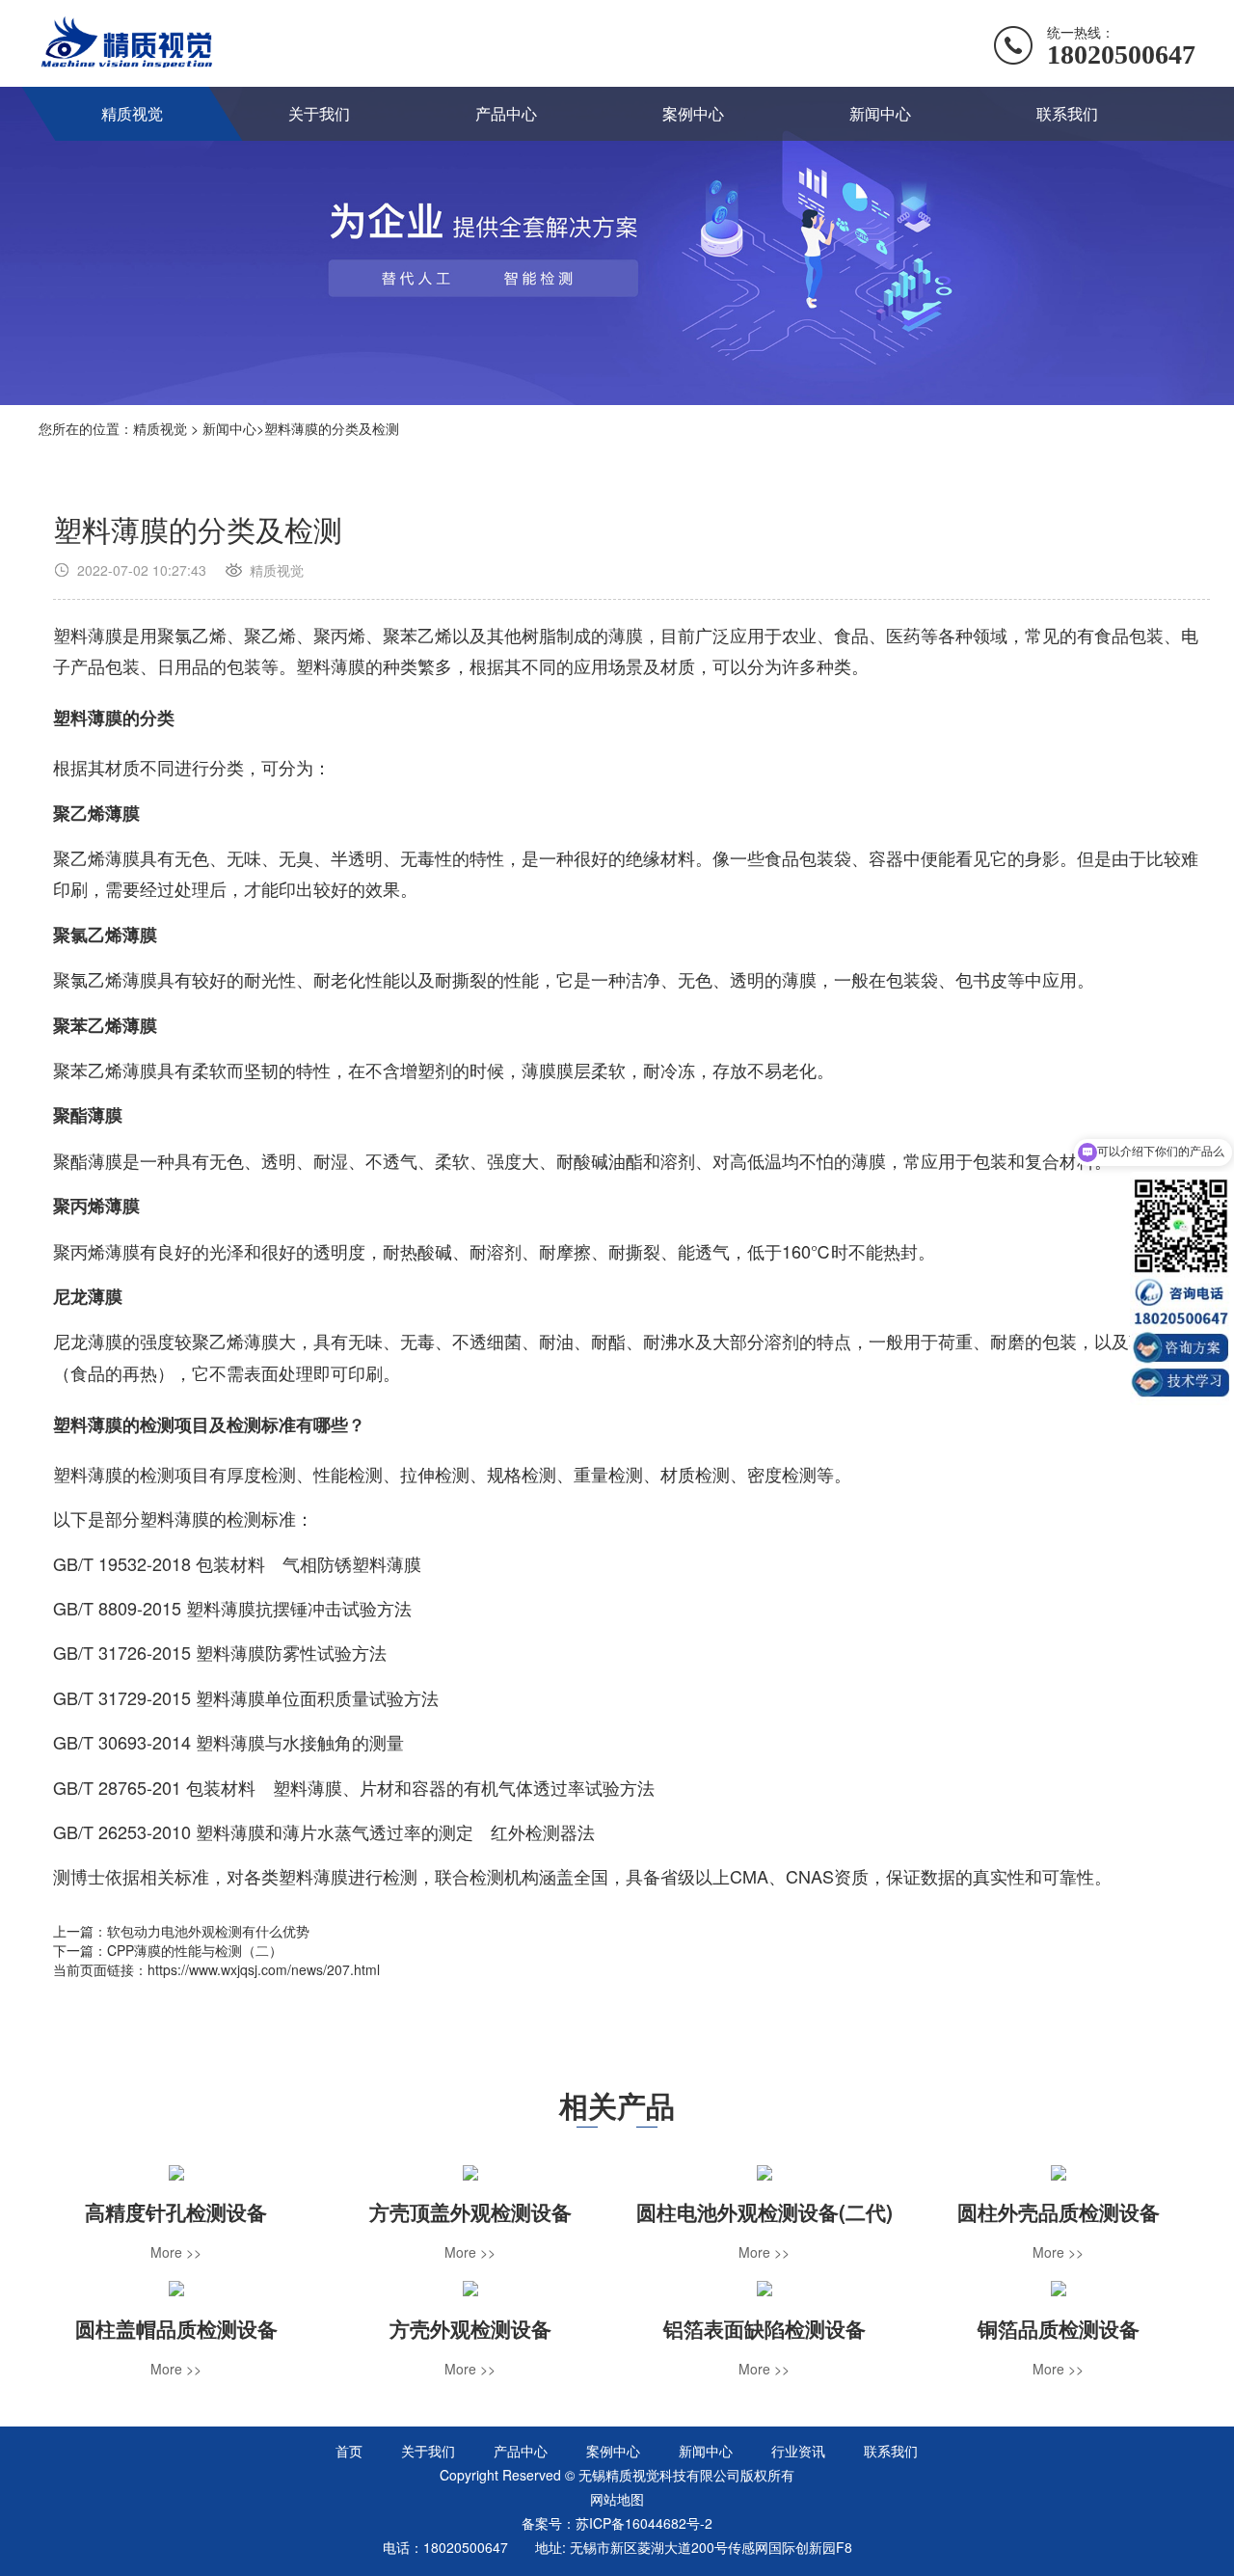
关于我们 (319, 113)
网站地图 (617, 2499)
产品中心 (506, 113)
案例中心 (693, 113)
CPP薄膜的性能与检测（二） (195, 1950)
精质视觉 (132, 113)
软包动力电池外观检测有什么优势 (208, 1931)
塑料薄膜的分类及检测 (332, 428)
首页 (349, 2451)
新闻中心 (880, 113)
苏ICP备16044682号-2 (644, 2523)
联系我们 (1067, 113)
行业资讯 (798, 2451)
